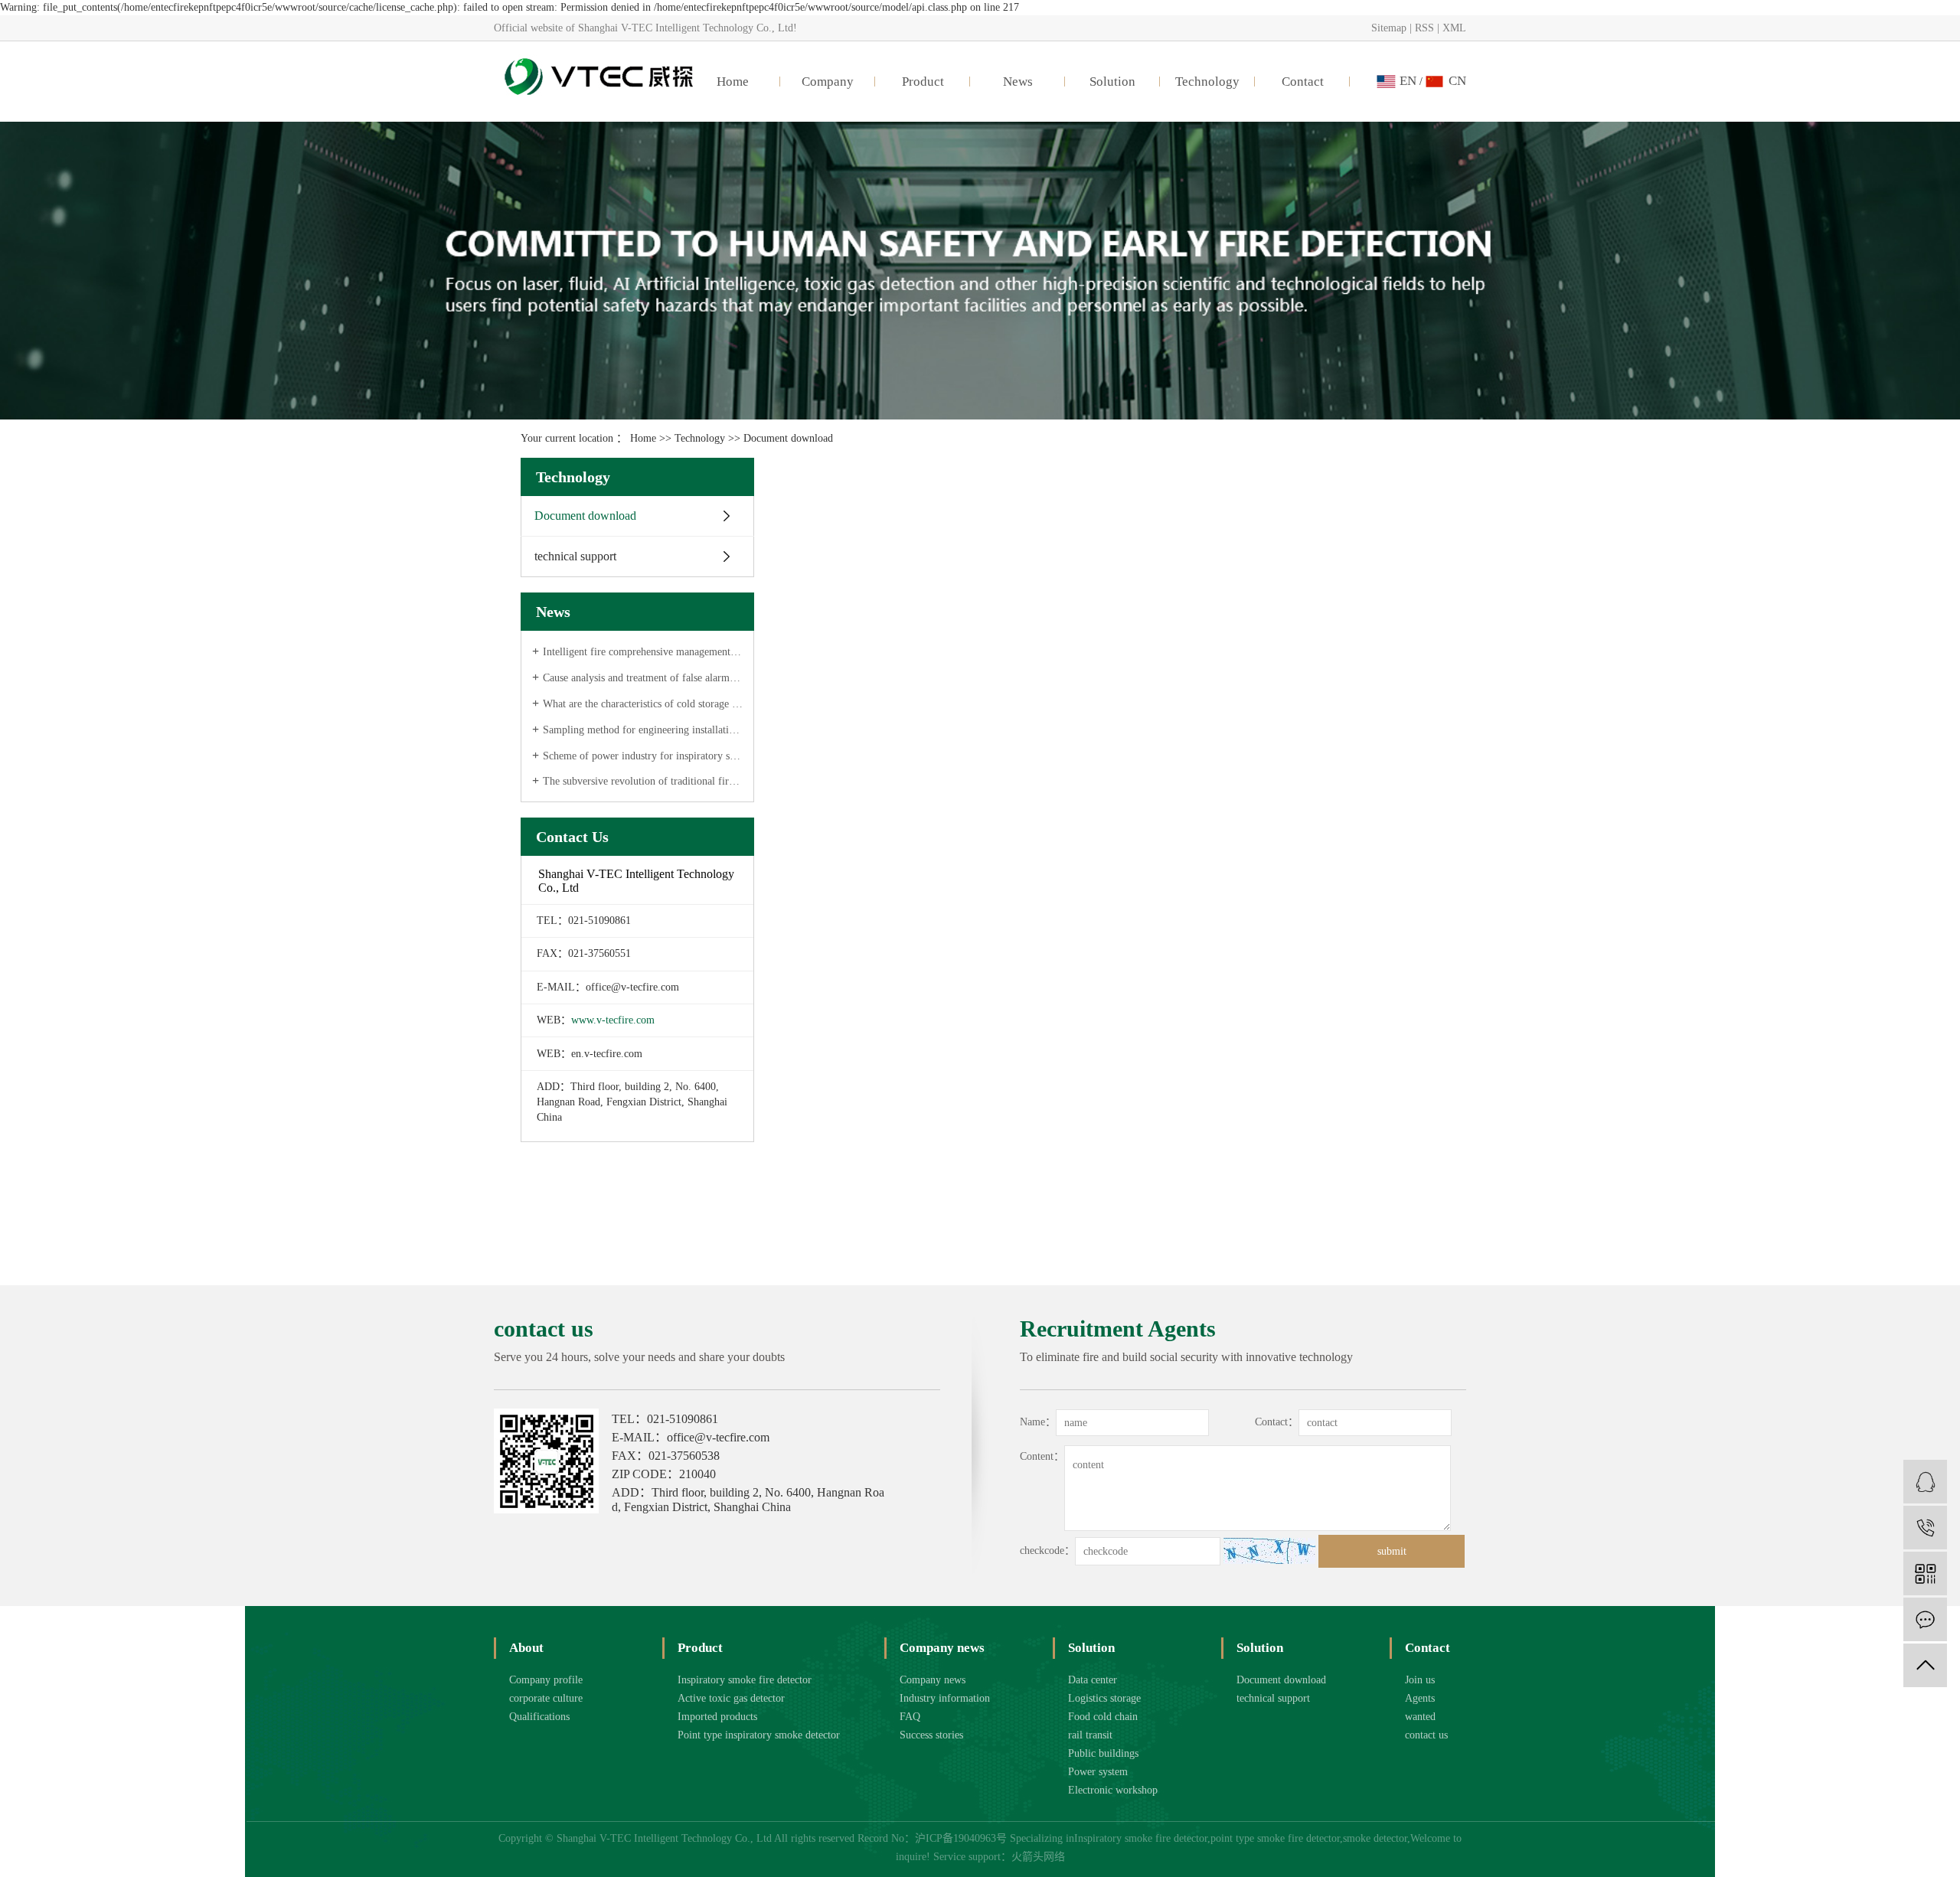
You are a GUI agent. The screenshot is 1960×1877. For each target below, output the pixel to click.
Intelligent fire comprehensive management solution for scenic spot (643, 652)
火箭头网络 (1038, 1857)
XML (1454, 28)
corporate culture (546, 1698)
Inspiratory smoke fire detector (745, 1680)
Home (733, 82)
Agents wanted (1420, 1707)
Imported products (717, 1717)
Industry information (945, 1698)
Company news (933, 1680)
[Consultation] (1925, 1482)
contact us (1426, 1735)
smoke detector (1375, 1838)
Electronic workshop (1113, 1790)
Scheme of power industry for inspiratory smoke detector (643, 756)
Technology (1207, 82)
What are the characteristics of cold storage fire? (643, 704)
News (1018, 82)
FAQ (910, 1717)
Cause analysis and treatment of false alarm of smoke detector (643, 678)
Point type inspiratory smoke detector (759, 1735)
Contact (1303, 82)
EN (1408, 81)
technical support (575, 556)
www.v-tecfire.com (613, 1020)
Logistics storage (1104, 1698)
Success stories (931, 1735)
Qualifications (539, 1717)
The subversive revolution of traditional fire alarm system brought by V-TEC (643, 781)
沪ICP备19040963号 (961, 1838)
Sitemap (1389, 28)
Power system (1098, 1772)
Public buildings (1103, 1753)
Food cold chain (1103, 1717)
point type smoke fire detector (1275, 1838)
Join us (1420, 1680)
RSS (1424, 28)
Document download (585, 516)
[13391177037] (1925, 1528)
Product (923, 82)
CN (1457, 81)
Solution (1112, 82)
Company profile (546, 1680)
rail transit (1090, 1735)
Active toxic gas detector (731, 1698)
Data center (1093, 1680)
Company (828, 82)
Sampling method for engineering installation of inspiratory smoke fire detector (643, 730)
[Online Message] (1925, 1619)
